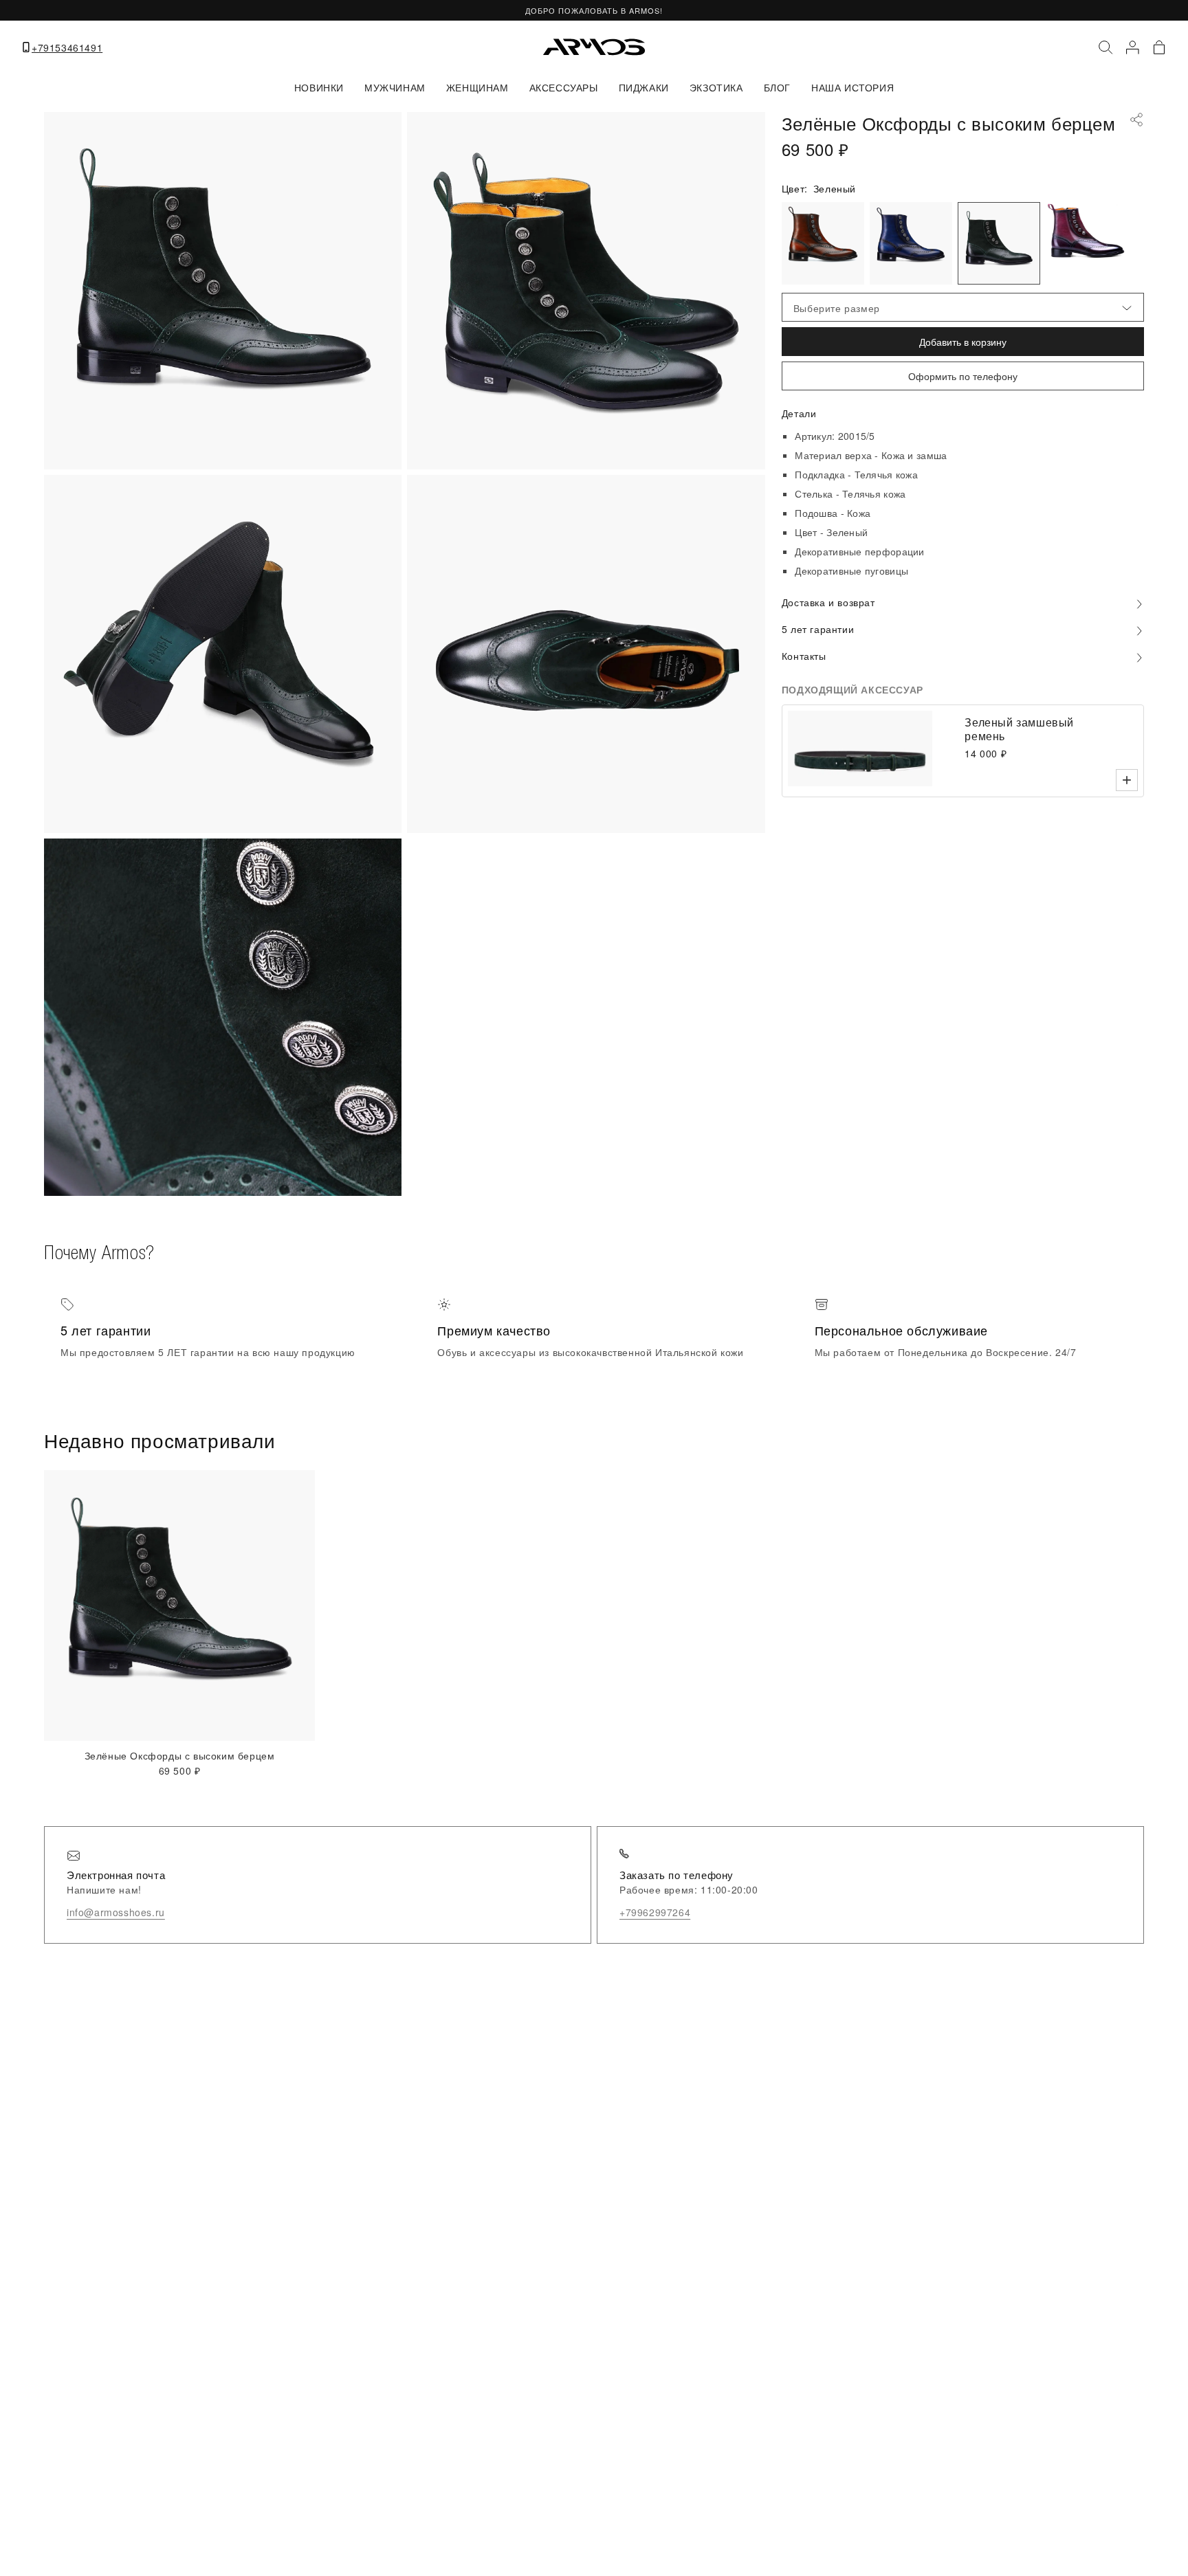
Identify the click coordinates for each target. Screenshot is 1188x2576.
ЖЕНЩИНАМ (477, 87)
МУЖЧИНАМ (395, 87)
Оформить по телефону (963, 376)
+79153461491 (67, 47)
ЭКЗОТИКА (716, 87)
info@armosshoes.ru (116, 1912)
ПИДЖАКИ (644, 87)
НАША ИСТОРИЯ (852, 87)
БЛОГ (777, 87)
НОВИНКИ (319, 87)
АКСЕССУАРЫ (564, 87)
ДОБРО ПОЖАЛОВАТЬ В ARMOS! (594, 10)
